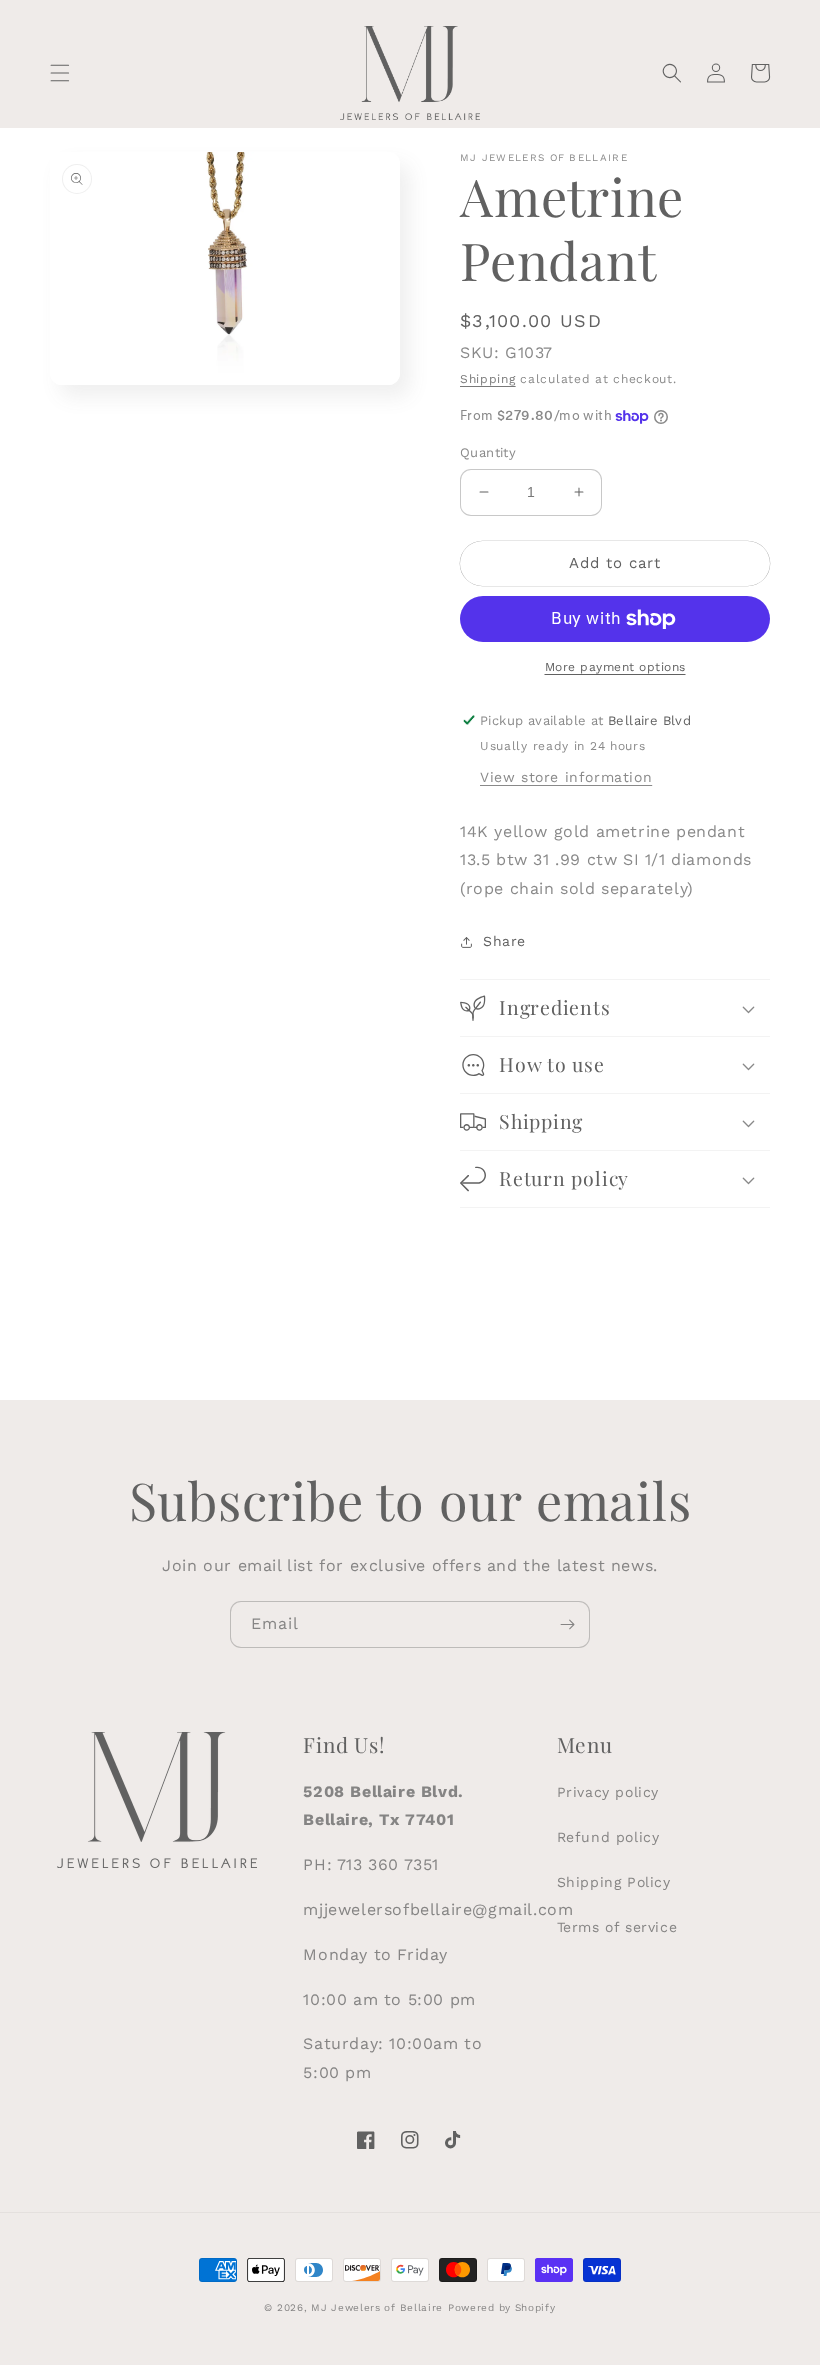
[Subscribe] (567, 1624)
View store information (566, 777)
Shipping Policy (614, 1882)
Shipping (488, 379)
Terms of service (617, 1927)
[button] (60, 73)
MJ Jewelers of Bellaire (377, 2307)
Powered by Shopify (502, 2307)
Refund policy (608, 1837)
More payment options (615, 667)
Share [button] (504, 941)
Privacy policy (608, 1792)
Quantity (488, 452)
